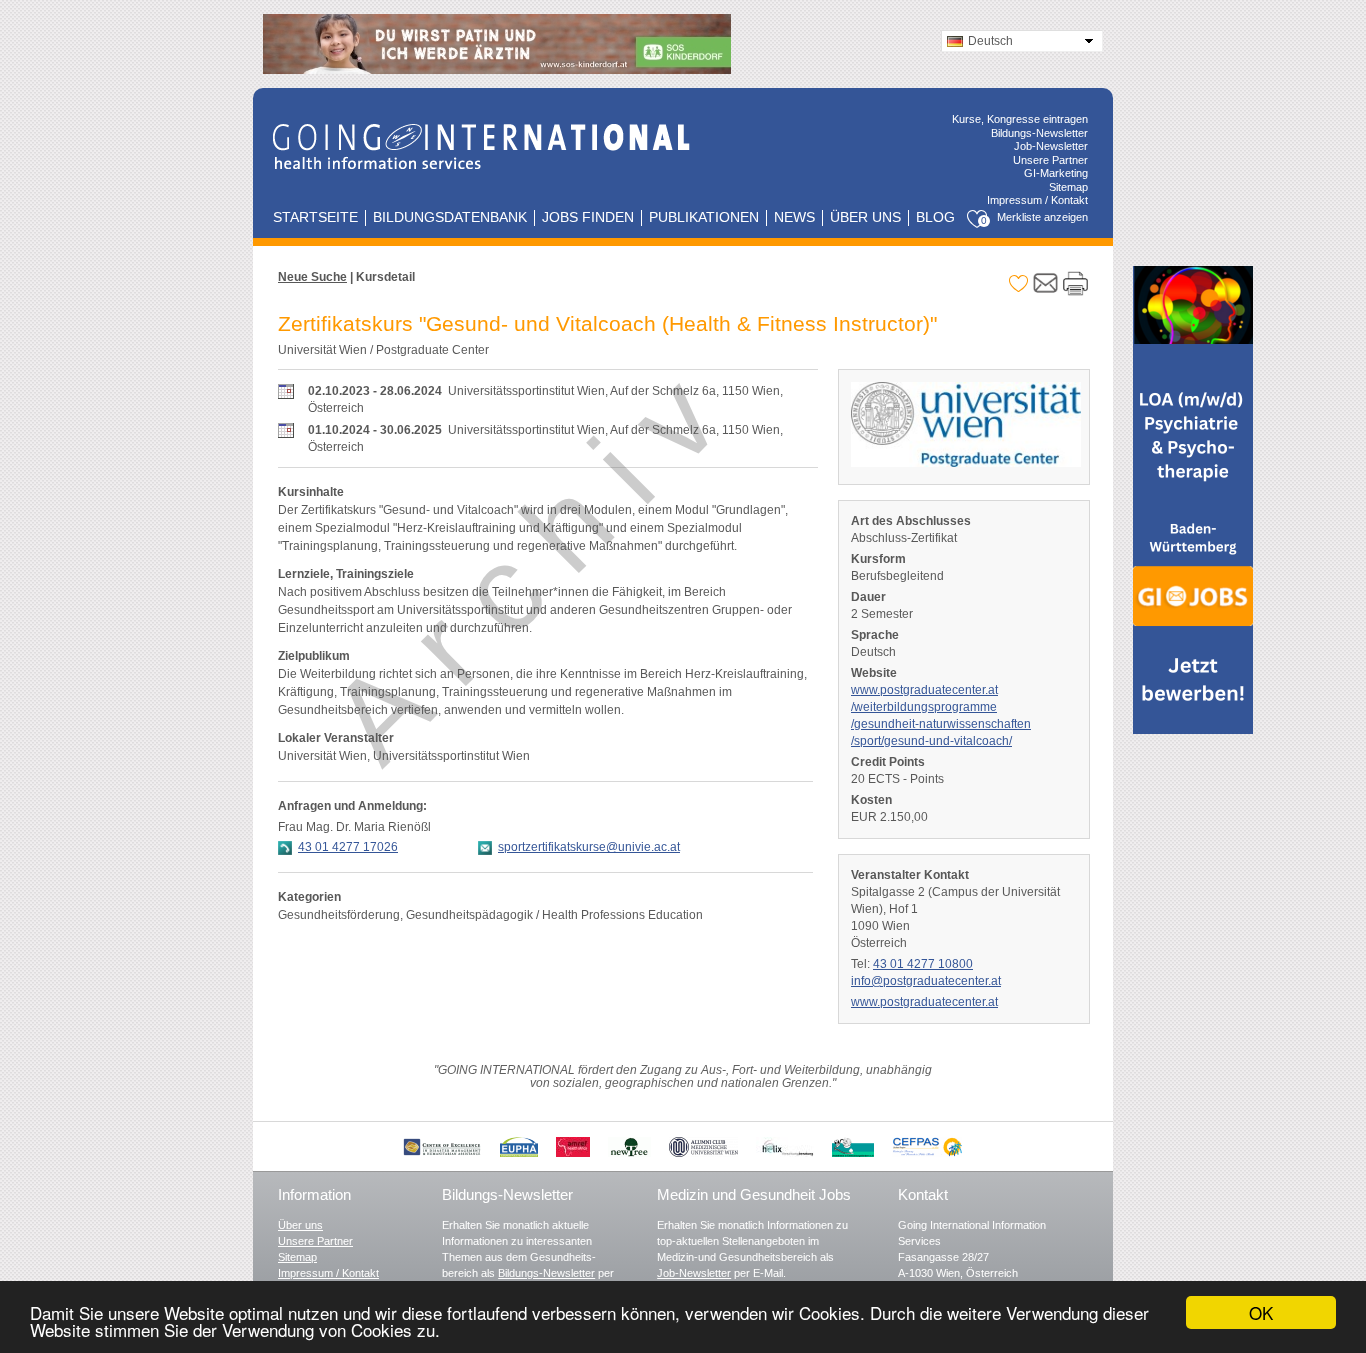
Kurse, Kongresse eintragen (1020, 119)
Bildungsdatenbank (450, 217)
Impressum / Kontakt (1037, 200)
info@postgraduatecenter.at (926, 981)
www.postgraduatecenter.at (924, 1002)
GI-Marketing (1056, 173)
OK (1261, 1312)
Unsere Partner (1050, 160)
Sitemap (1068, 187)
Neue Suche (312, 277)
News (794, 217)
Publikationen (704, 217)
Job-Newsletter (1051, 146)
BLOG (935, 217)
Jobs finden (588, 217)
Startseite (315, 217)
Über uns (865, 217)
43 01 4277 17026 (348, 847)
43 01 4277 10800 (923, 964)
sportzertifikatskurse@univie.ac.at (589, 847)
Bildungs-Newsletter (1039, 133)
